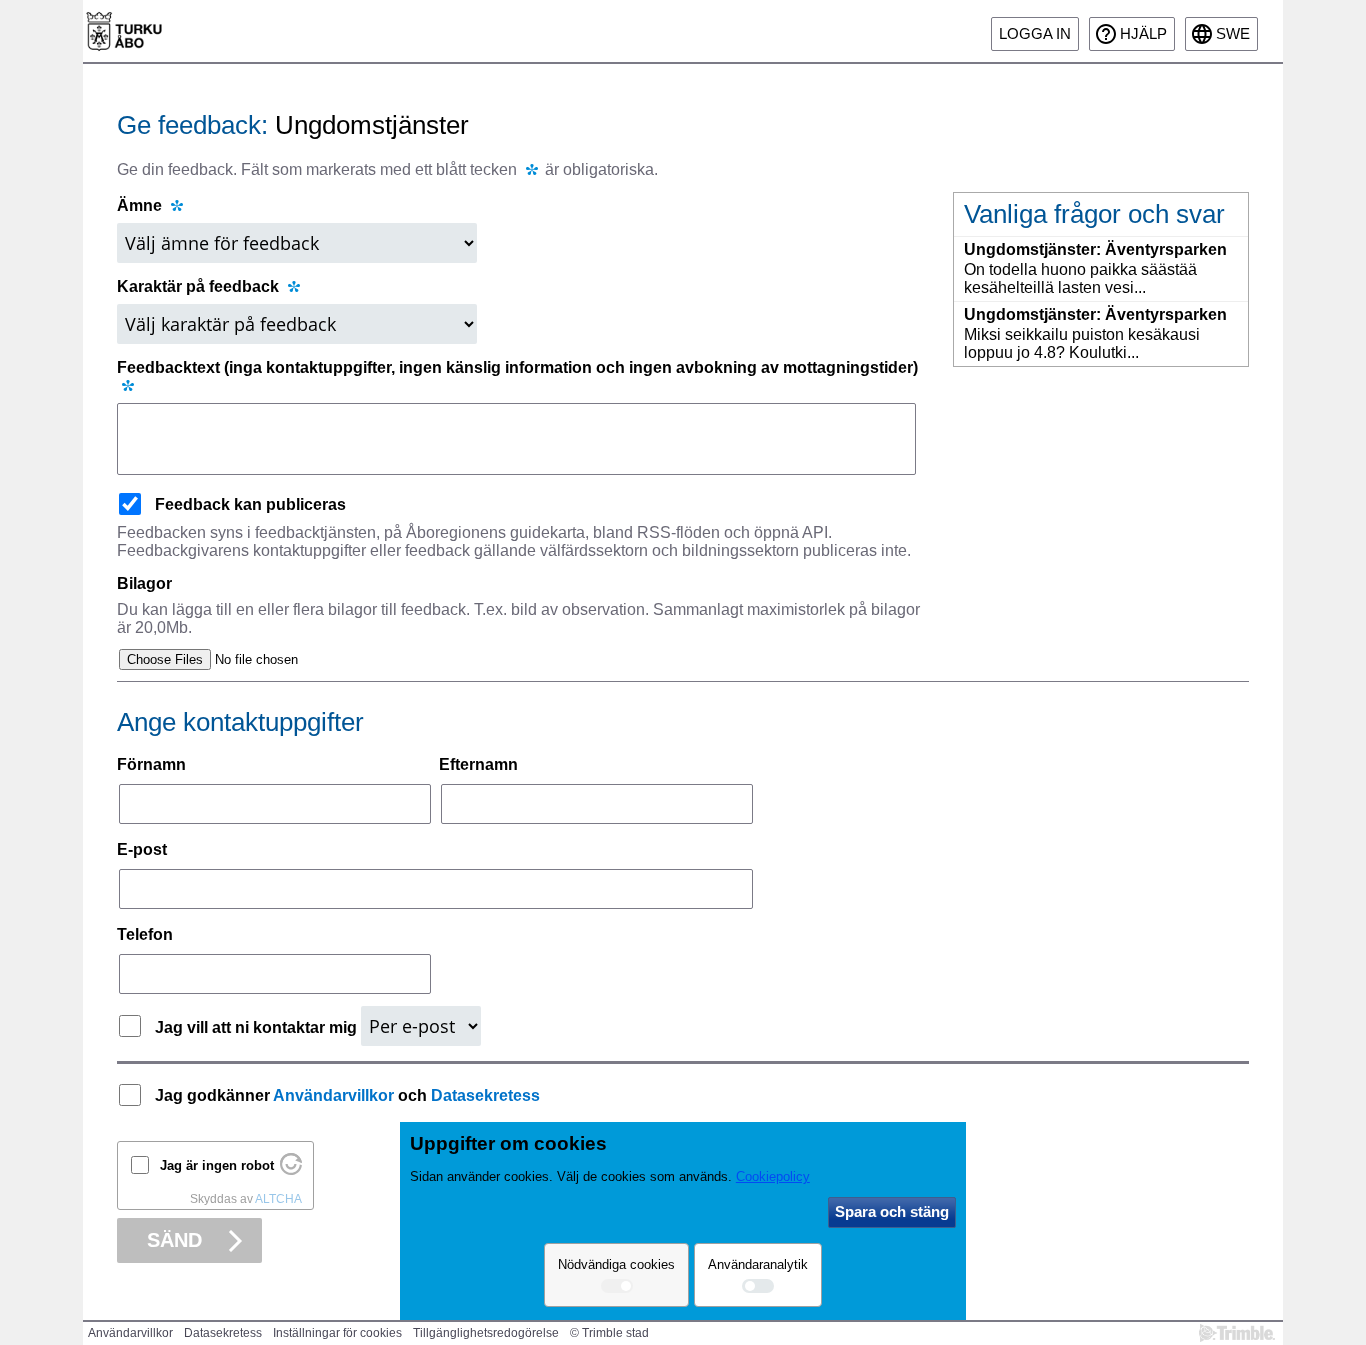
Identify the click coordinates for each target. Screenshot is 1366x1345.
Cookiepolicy (773, 1176)
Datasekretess (485, 1095)
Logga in (1035, 33)
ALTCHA (278, 1199)
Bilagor (144, 583)
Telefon (145, 934)
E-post (142, 849)
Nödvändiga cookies (616, 1264)
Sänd (174, 1240)
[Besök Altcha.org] (291, 1170)
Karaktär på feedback (200, 286)
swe (1233, 33)
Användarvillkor (333, 1095)
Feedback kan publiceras (250, 504)
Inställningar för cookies (337, 1333)
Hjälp (1143, 33)
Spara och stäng (892, 1211)
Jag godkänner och (347, 1095)
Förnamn (151, 764)
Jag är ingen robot (217, 1165)
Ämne (139, 205)
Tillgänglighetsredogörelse (486, 1333)
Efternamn (478, 764)
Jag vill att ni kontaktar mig (258, 1027)
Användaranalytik (758, 1264)
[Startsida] (124, 31)
